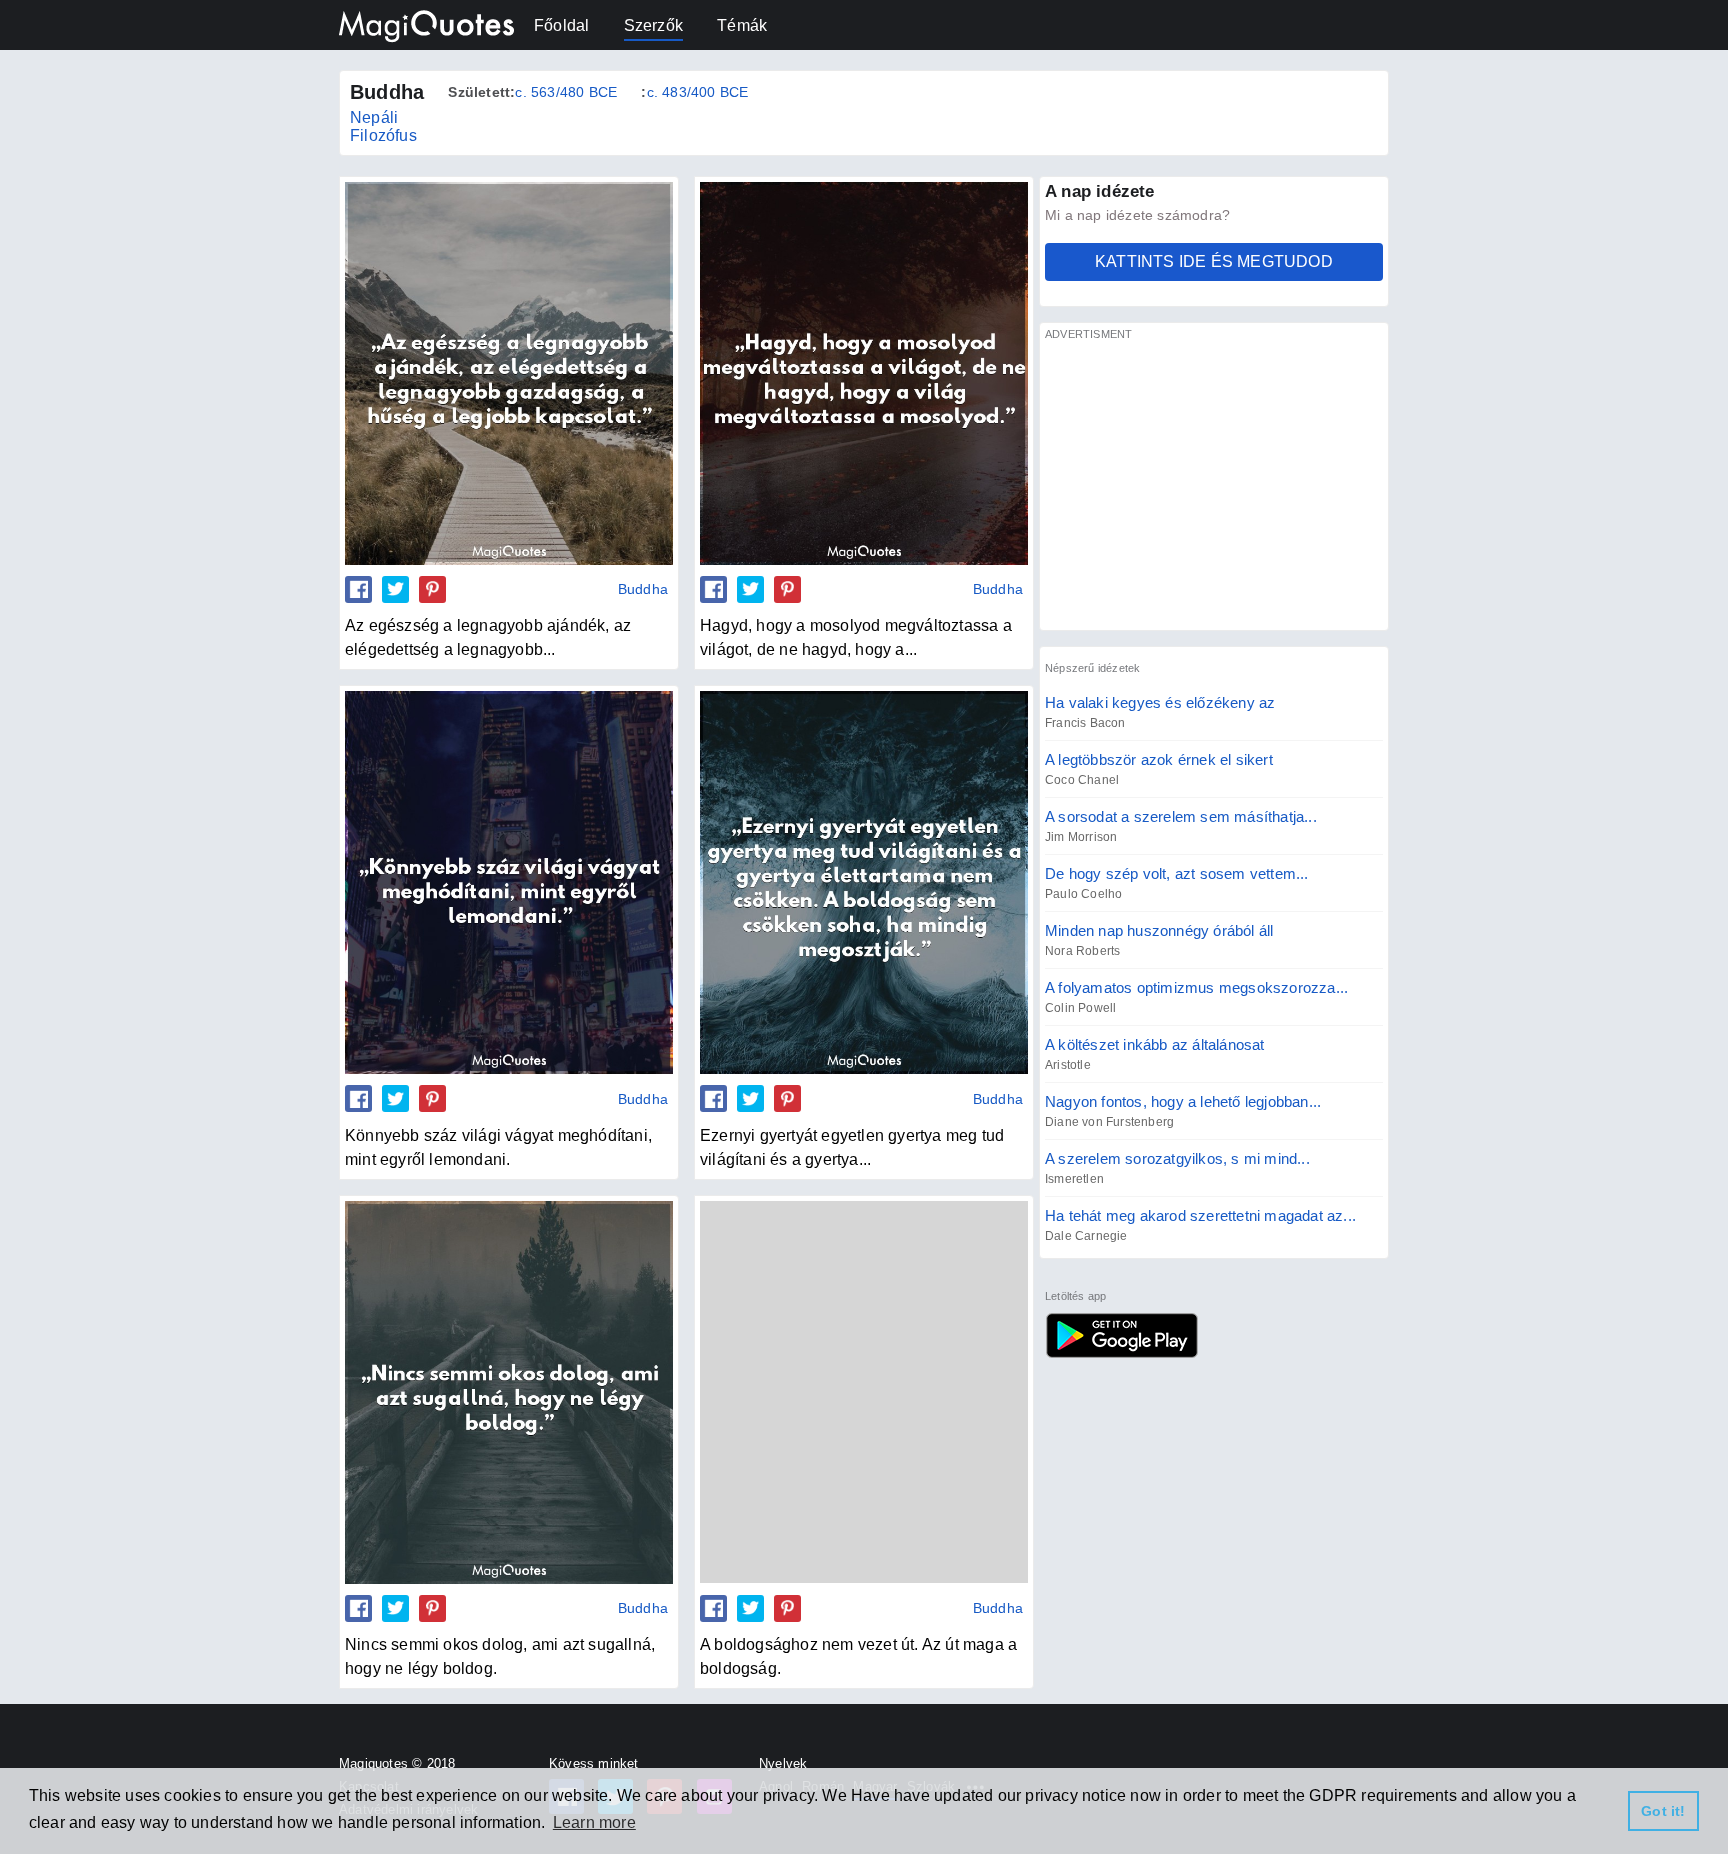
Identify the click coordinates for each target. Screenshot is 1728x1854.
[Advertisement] (1214, 485)
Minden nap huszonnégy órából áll (1159, 930)
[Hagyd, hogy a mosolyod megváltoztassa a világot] (864, 373)
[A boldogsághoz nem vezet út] (864, 1392)
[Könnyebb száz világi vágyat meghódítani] (509, 882)
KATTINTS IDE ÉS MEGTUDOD (1214, 261)
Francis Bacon (1085, 723)
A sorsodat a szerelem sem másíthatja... (1181, 816)
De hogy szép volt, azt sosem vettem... (1177, 873)
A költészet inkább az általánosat (1155, 1044)
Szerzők (653, 25)
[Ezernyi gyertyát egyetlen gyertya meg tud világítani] (864, 882)
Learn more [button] (594, 1822)
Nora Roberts (1082, 951)
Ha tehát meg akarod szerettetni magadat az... (1200, 1215)
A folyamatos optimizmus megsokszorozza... (1196, 987)
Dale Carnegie (1086, 1236)
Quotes (1121, 1335)
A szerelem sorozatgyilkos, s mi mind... (1177, 1158)
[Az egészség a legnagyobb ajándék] (509, 373)
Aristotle (1068, 1065)
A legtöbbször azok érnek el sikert (1159, 759)
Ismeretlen (1074, 1179)
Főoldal (561, 25)
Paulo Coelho (1083, 894)
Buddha (643, 589)
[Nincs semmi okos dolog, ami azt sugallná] (509, 1392)
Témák (742, 25)
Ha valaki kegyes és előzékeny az (1160, 702)
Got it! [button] (1663, 1811)
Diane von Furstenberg (1109, 1122)
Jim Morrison (1081, 837)
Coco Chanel (1082, 780)
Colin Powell (1080, 1008)
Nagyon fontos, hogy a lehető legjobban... (1183, 1101)
